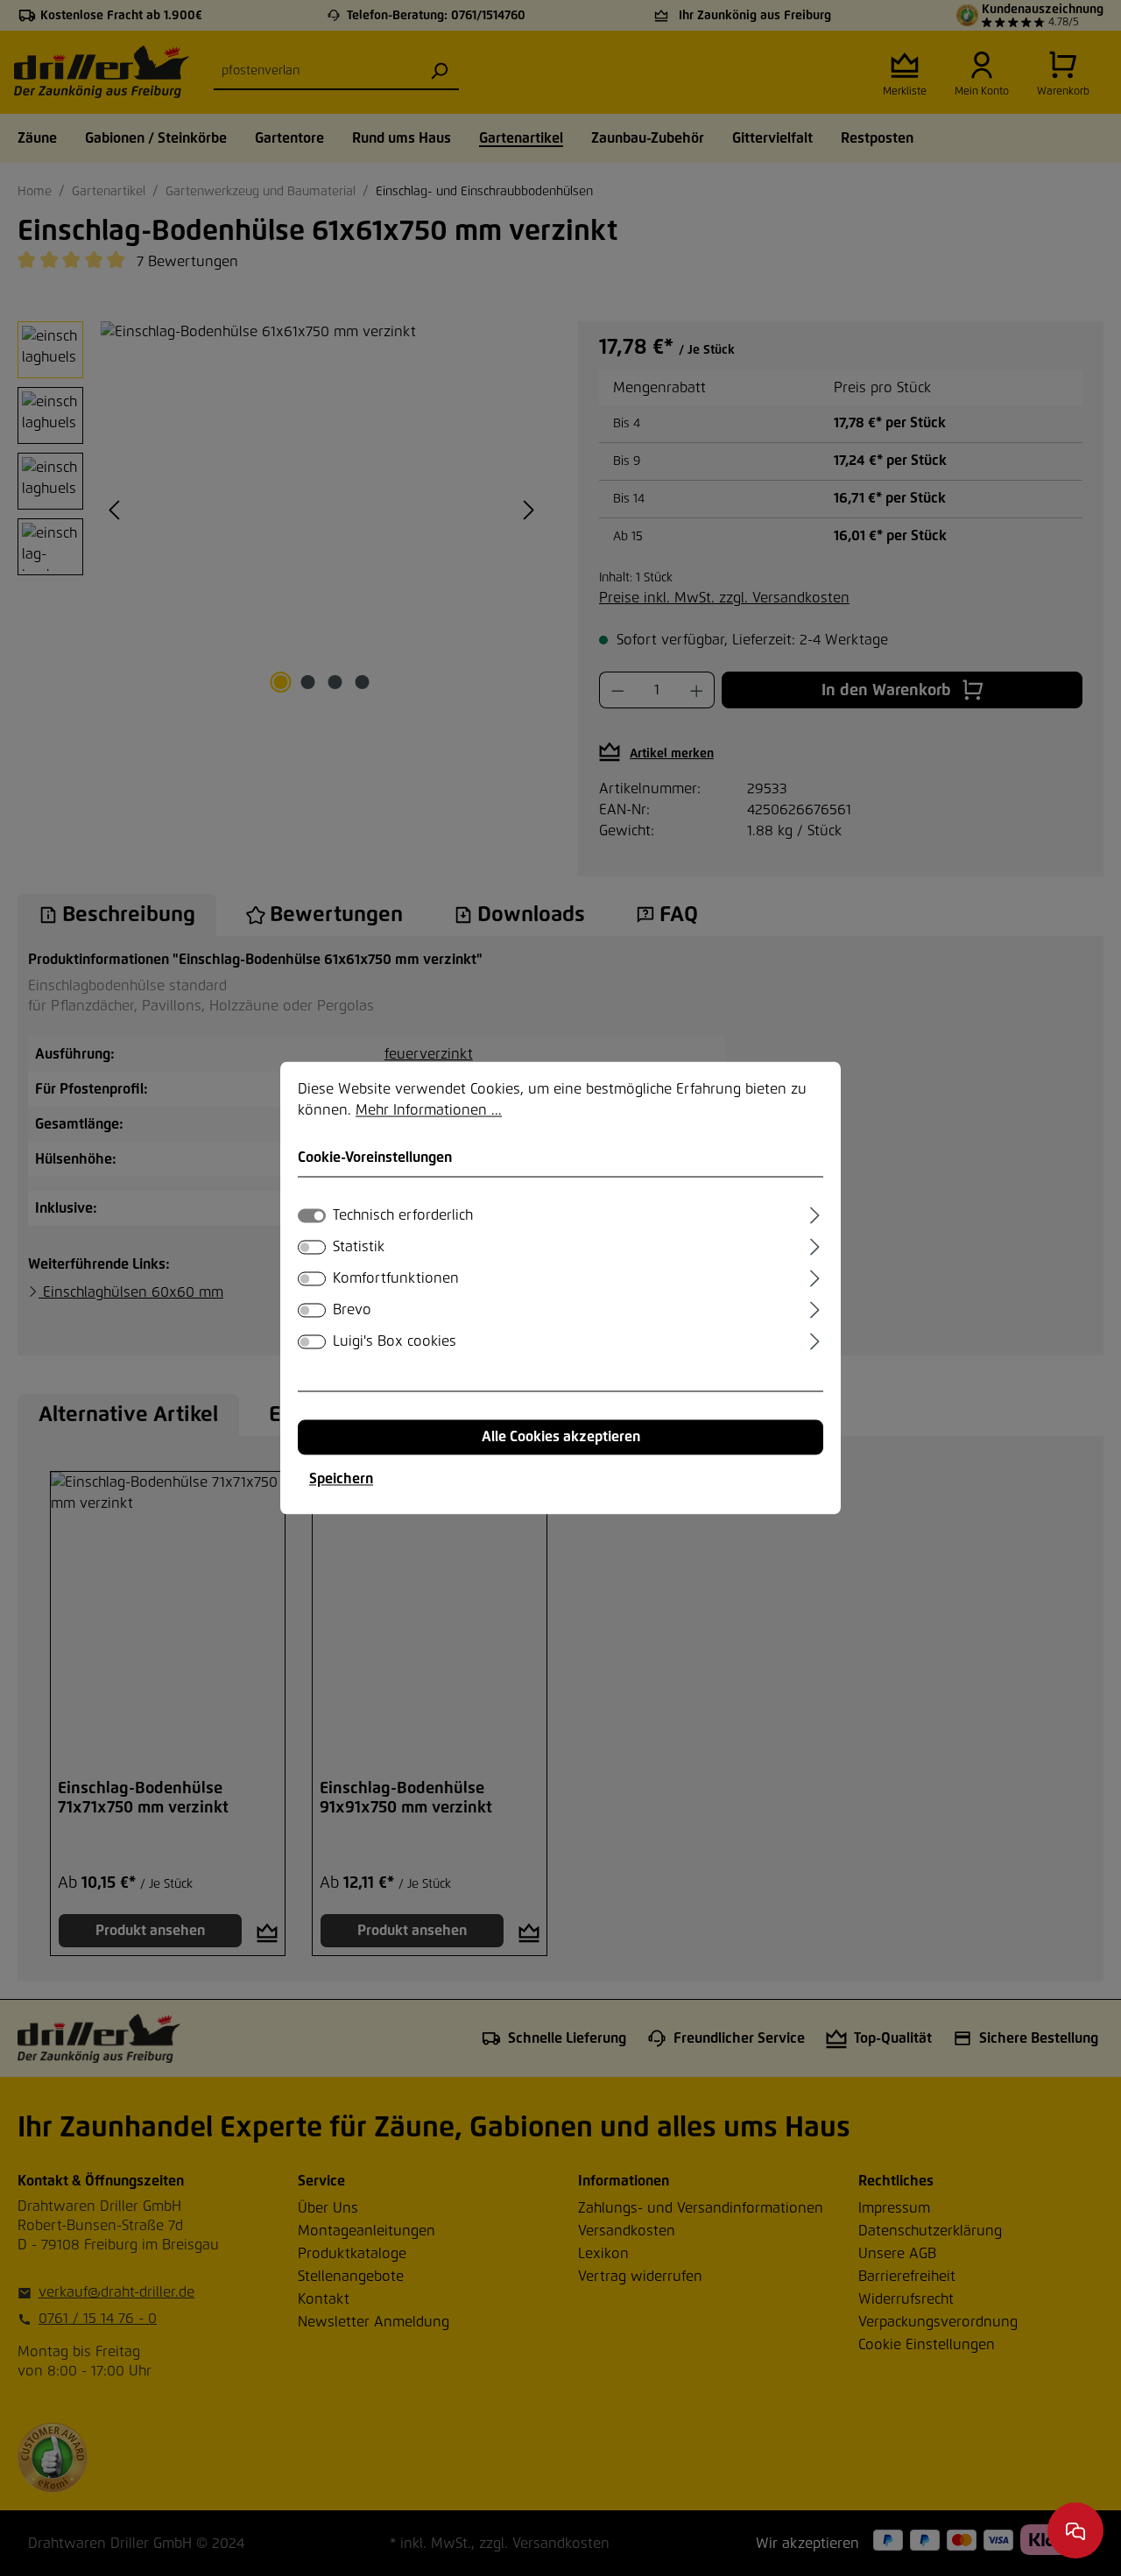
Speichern (341, 1480)
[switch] (312, 1248)
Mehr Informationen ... (429, 1110)
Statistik (359, 1248)
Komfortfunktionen (396, 1279)
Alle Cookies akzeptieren (561, 1438)
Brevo (352, 1311)
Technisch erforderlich (403, 1216)
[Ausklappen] (815, 1214)
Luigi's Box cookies (395, 1342)
